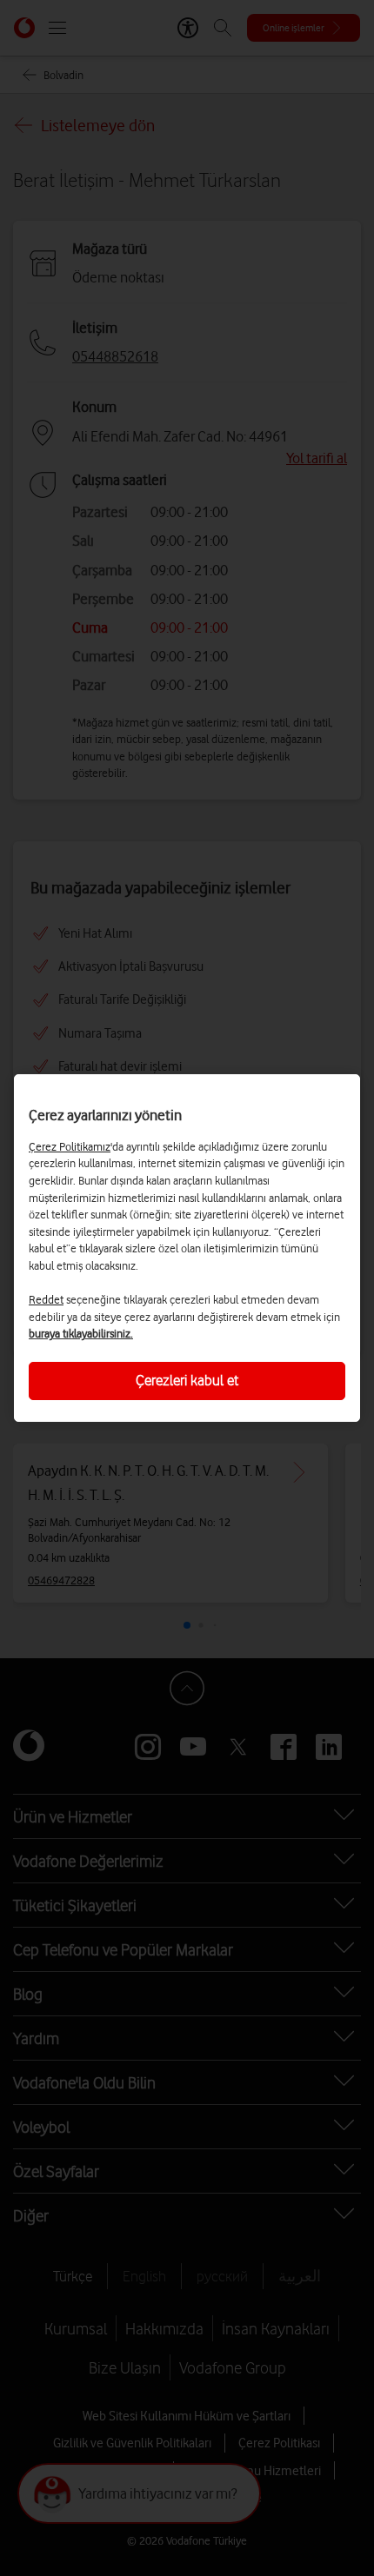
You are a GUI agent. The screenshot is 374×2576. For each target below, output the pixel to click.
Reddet (46, 1299)
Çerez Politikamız (70, 1146)
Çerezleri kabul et (187, 1380)
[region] (187, 1248)
